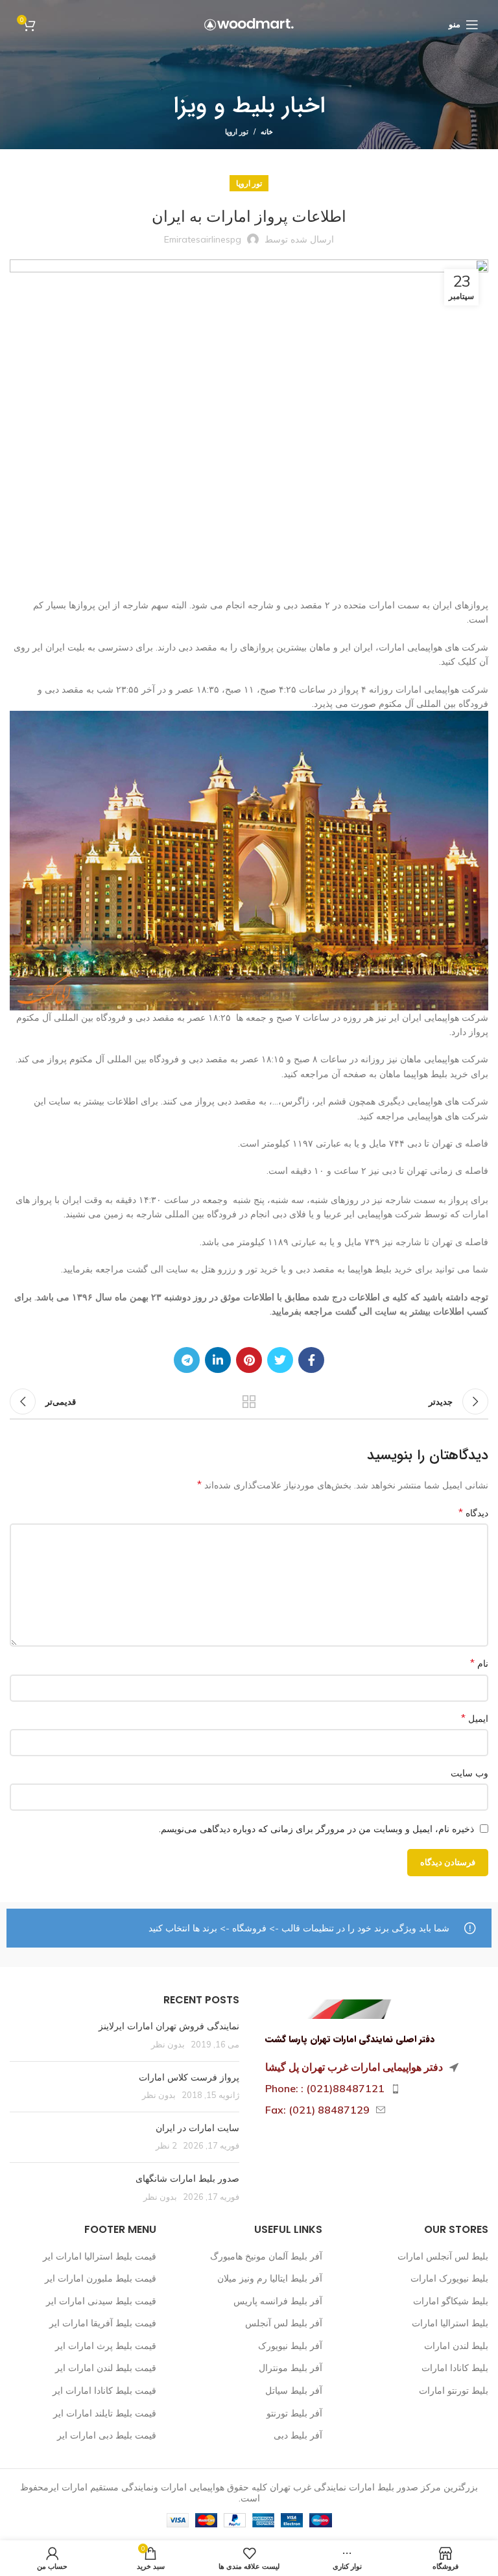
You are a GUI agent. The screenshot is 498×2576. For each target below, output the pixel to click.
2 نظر (166, 2145)
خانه (267, 132)
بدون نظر (168, 2044)
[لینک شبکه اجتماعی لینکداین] (218, 1360)
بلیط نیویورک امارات (449, 2278)
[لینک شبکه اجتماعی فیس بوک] (311, 1360)
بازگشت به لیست (249, 1401)
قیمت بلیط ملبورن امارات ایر (101, 2278)
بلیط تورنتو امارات (454, 2391)
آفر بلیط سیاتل (294, 2391)
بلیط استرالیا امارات (450, 2323)
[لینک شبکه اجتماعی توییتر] (280, 1360)
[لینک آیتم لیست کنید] (373, 2089)
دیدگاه (473, 1512)
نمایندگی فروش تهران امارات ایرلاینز (169, 2026)
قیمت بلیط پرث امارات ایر (106, 2346)
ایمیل (475, 1718)
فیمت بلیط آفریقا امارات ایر (103, 2323)
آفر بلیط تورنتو (294, 2413)
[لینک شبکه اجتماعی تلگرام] (187, 1360)
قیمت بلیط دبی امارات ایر (107, 2435)
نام (479, 1663)
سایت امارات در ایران (197, 2128)
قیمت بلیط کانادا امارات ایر (104, 2391)
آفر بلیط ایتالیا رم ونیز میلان (270, 2278)
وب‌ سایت (469, 1773)
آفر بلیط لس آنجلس (284, 2323)
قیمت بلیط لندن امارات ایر (106, 2368)
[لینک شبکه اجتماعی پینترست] (249, 1360)
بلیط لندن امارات (456, 2346)
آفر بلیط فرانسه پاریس (278, 2301)
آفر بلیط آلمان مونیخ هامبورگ (266, 2256)
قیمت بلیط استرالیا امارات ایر (100, 2256)
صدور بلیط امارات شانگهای (186, 2178)
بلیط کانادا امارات (455, 2368)
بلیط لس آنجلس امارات (443, 2256)
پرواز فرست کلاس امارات (189, 2077)
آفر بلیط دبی (298, 2435)
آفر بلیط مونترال (290, 2368)
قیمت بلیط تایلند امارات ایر (105, 2413)
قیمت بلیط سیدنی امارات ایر (101, 2301)
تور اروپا (237, 132)
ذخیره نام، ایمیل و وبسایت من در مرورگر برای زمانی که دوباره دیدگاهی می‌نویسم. (316, 1829)
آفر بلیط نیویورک (290, 2346)
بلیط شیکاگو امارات (451, 2301)
